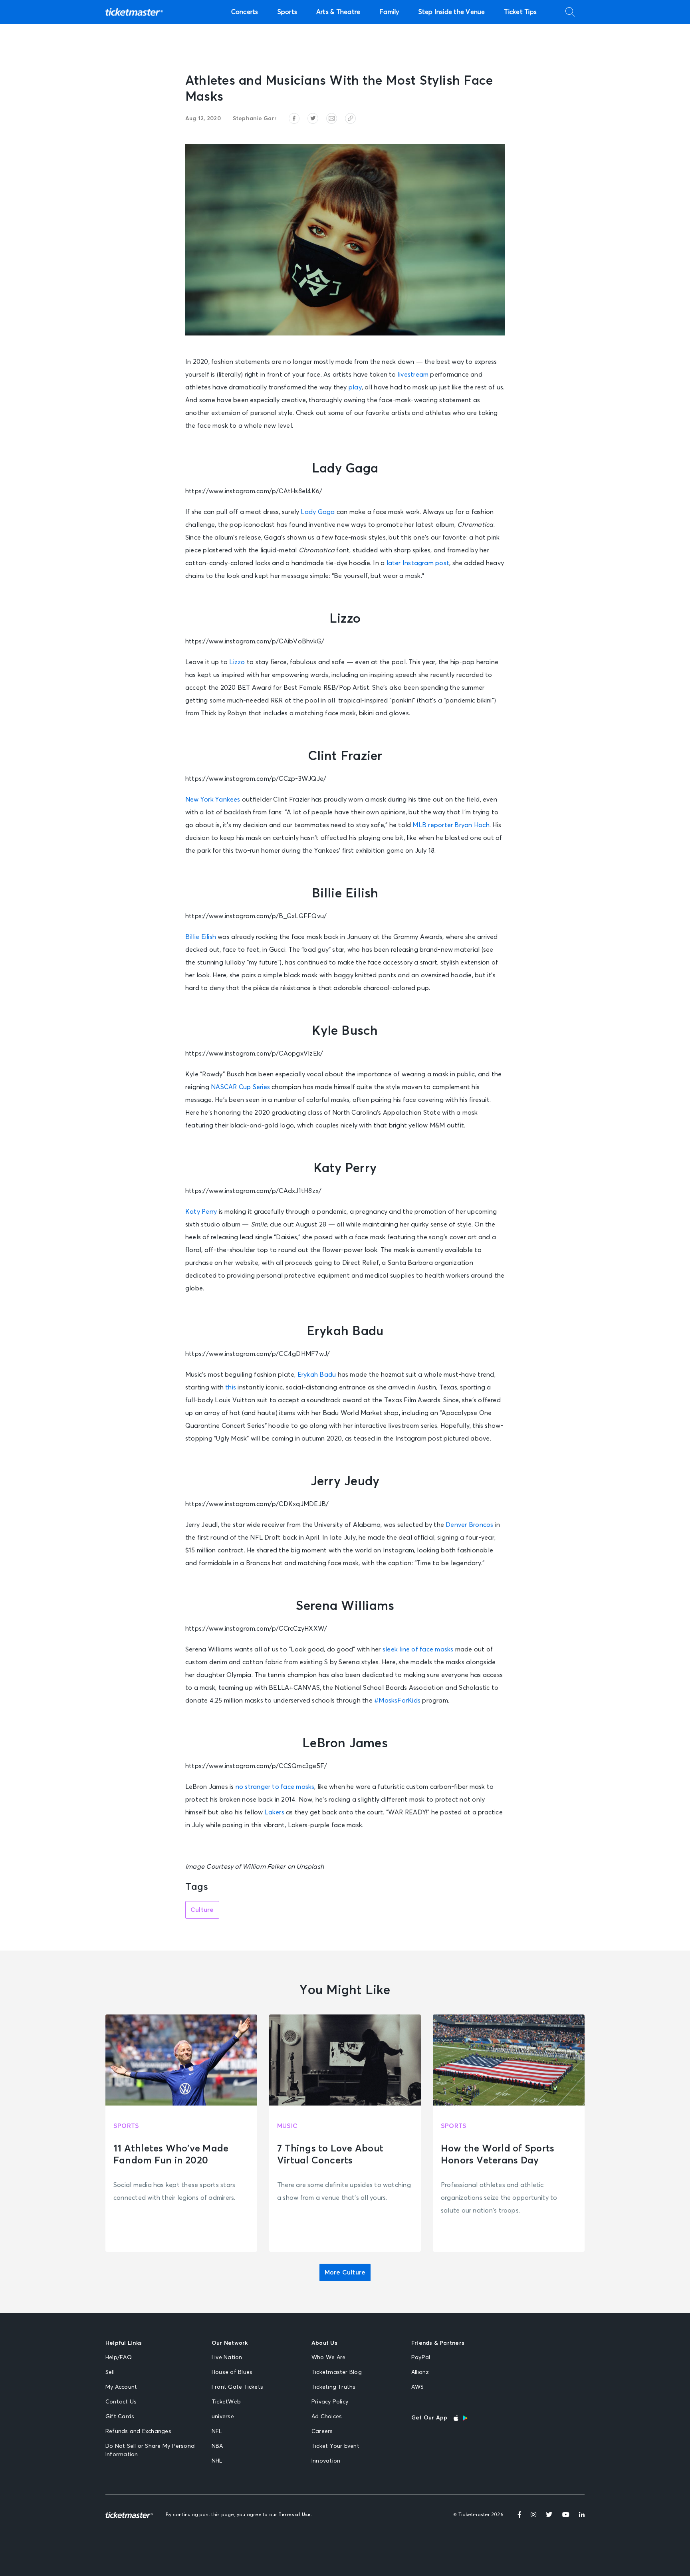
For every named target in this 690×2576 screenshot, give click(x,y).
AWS (418, 2387)
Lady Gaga (318, 512)
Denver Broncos (469, 1525)
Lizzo (237, 662)
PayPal (421, 2358)
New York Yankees (213, 800)
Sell (110, 2372)
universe (223, 2417)
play (355, 387)
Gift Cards (120, 2417)
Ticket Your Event (335, 2446)
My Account (121, 2387)
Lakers (274, 1812)
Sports (287, 12)
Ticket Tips (520, 12)
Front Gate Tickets (237, 2387)
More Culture (345, 2272)
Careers (322, 2431)
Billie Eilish (201, 937)
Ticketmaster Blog (337, 2372)
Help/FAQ (119, 2358)
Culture (202, 1910)
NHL (217, 2461)
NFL (217, 2431)
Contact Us (121, 2402)
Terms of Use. (295, 2515)
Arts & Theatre (338, 12)
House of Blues (232, 2372)
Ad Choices (327, 2417)
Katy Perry (201, 1212)
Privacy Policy (330, 2402)
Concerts (245, 12)
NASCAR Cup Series (240, 1087)
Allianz (420, 2372)
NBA (217, 2446)
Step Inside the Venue (452, 12)
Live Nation (227, 2358)
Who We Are (328, 2358)
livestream (413, 375)
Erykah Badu (317, 1375)
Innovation (326, 2461)
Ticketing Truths (334, 2387)
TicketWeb (226, 2402)
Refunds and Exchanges (138, 2431)
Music (287, 2126)
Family (389, 12)
